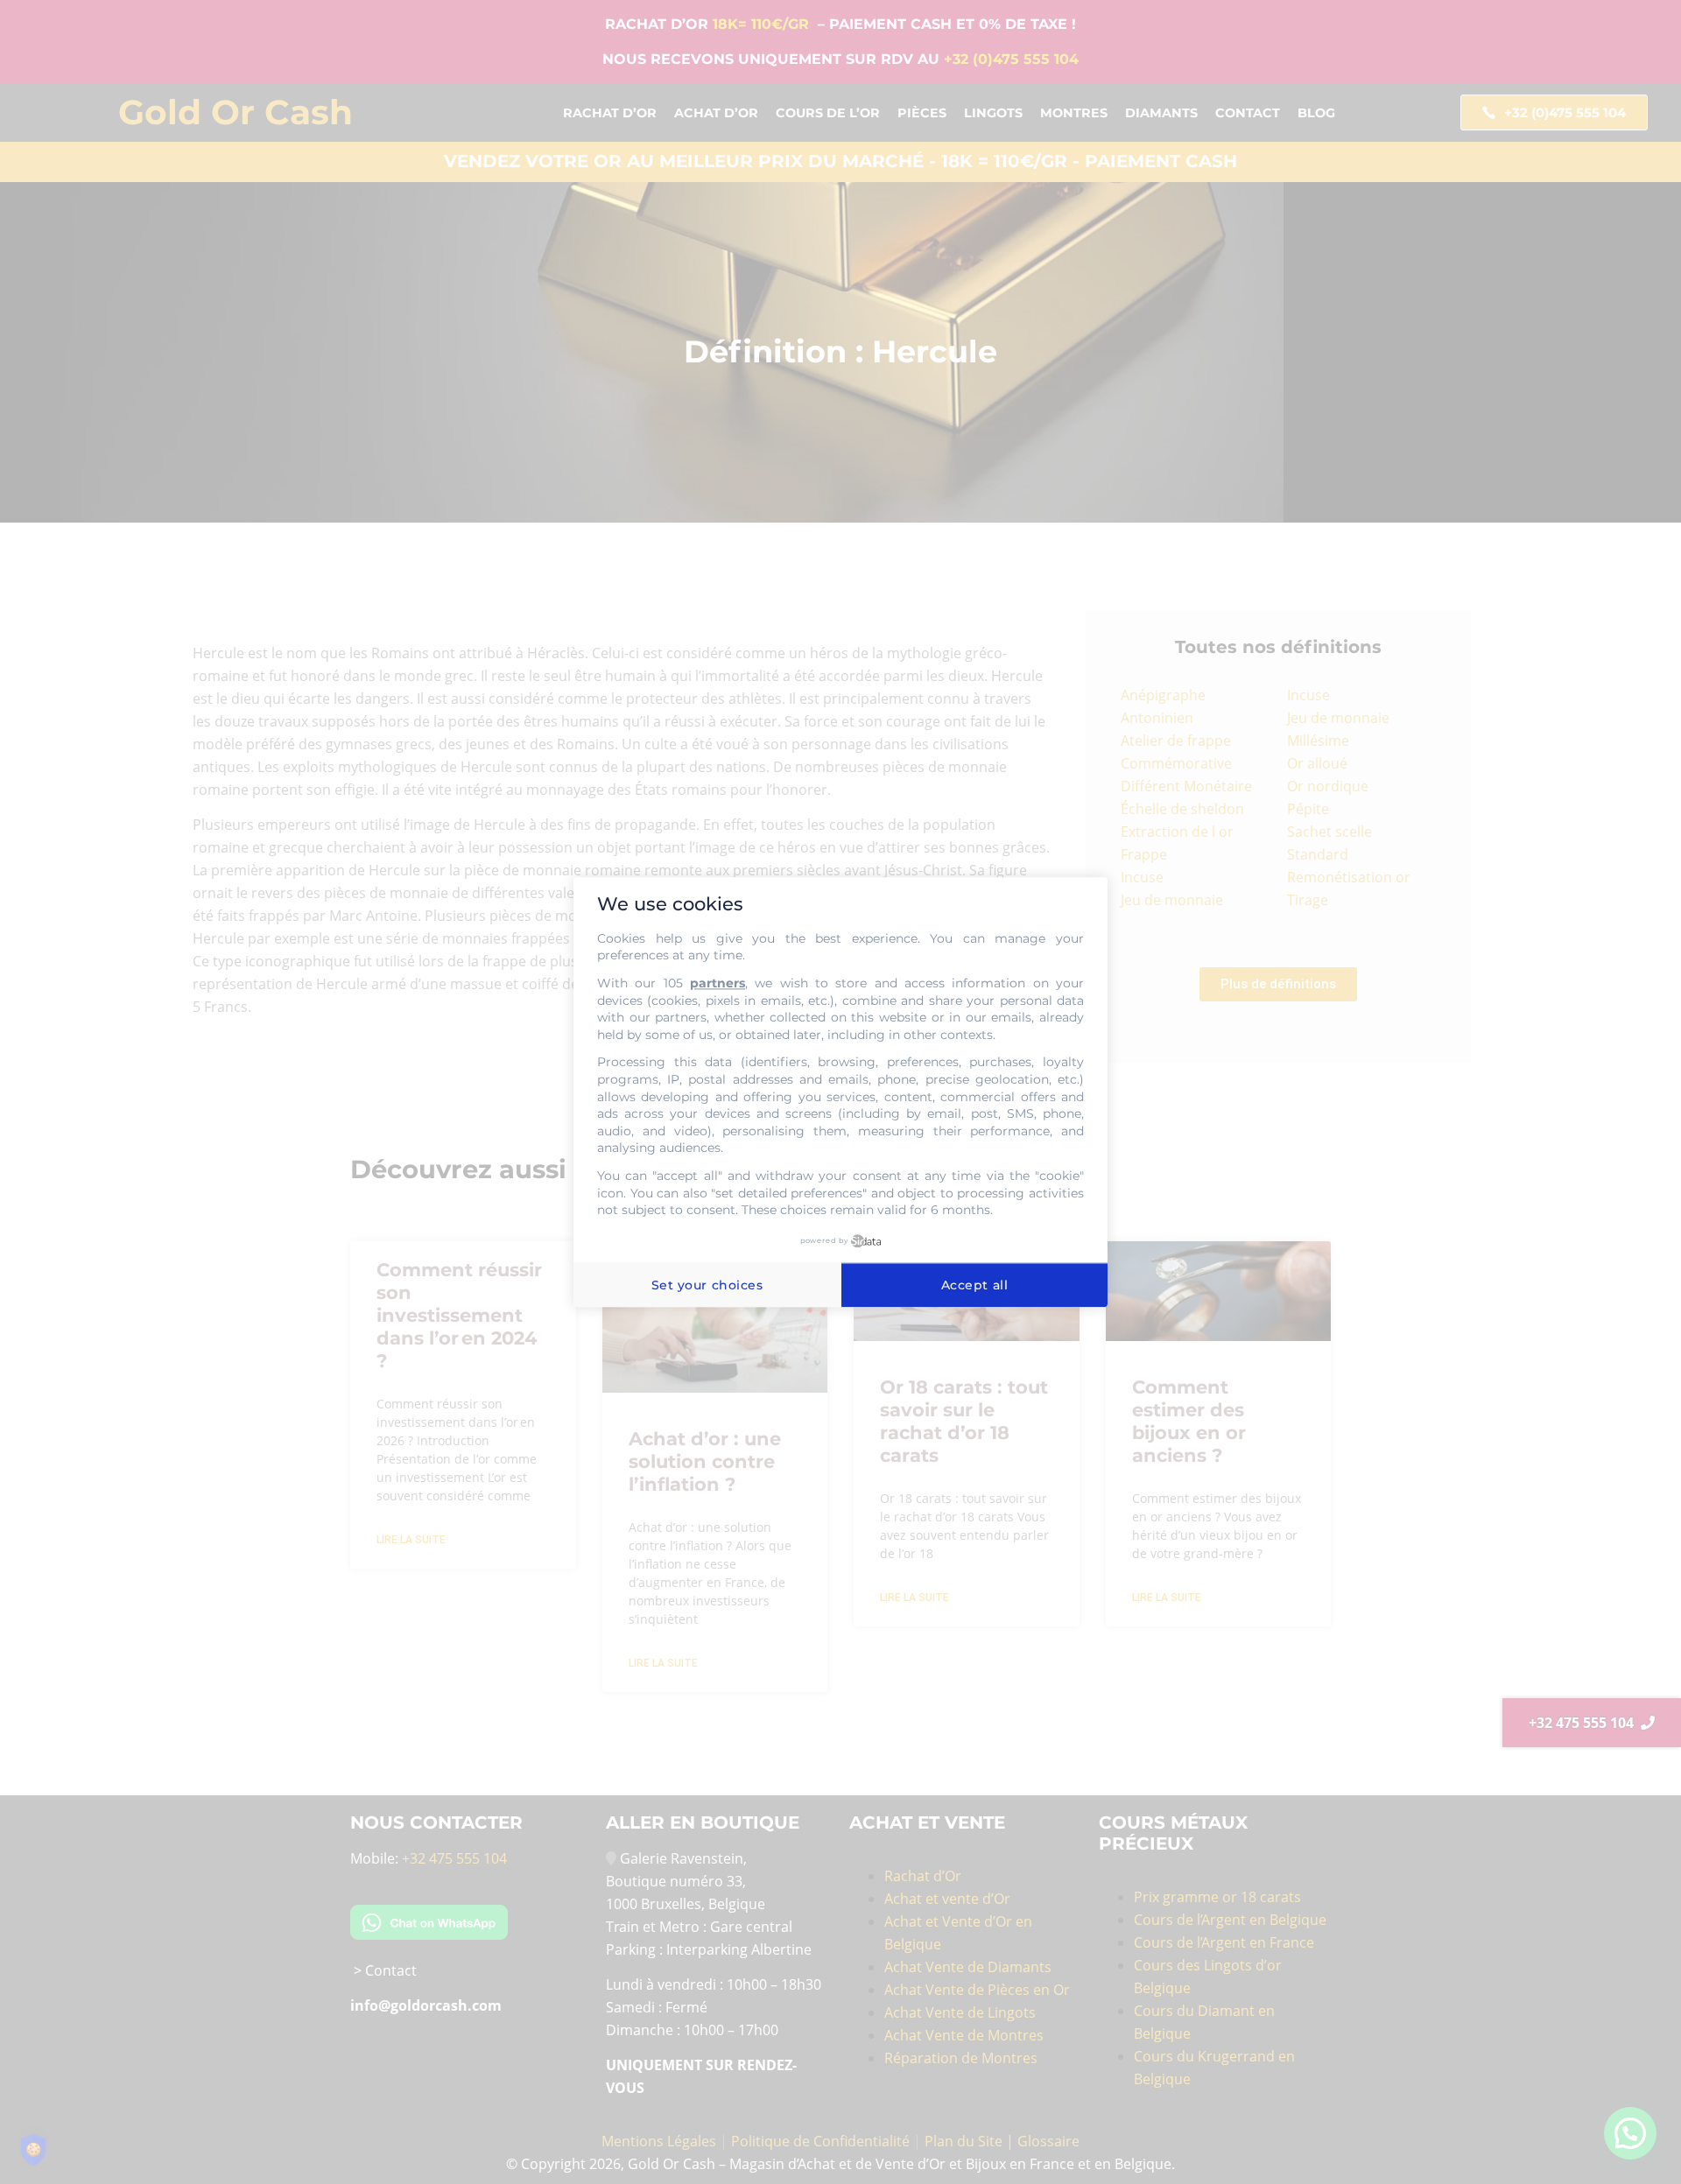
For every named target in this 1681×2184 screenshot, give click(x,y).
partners (717, 983)
